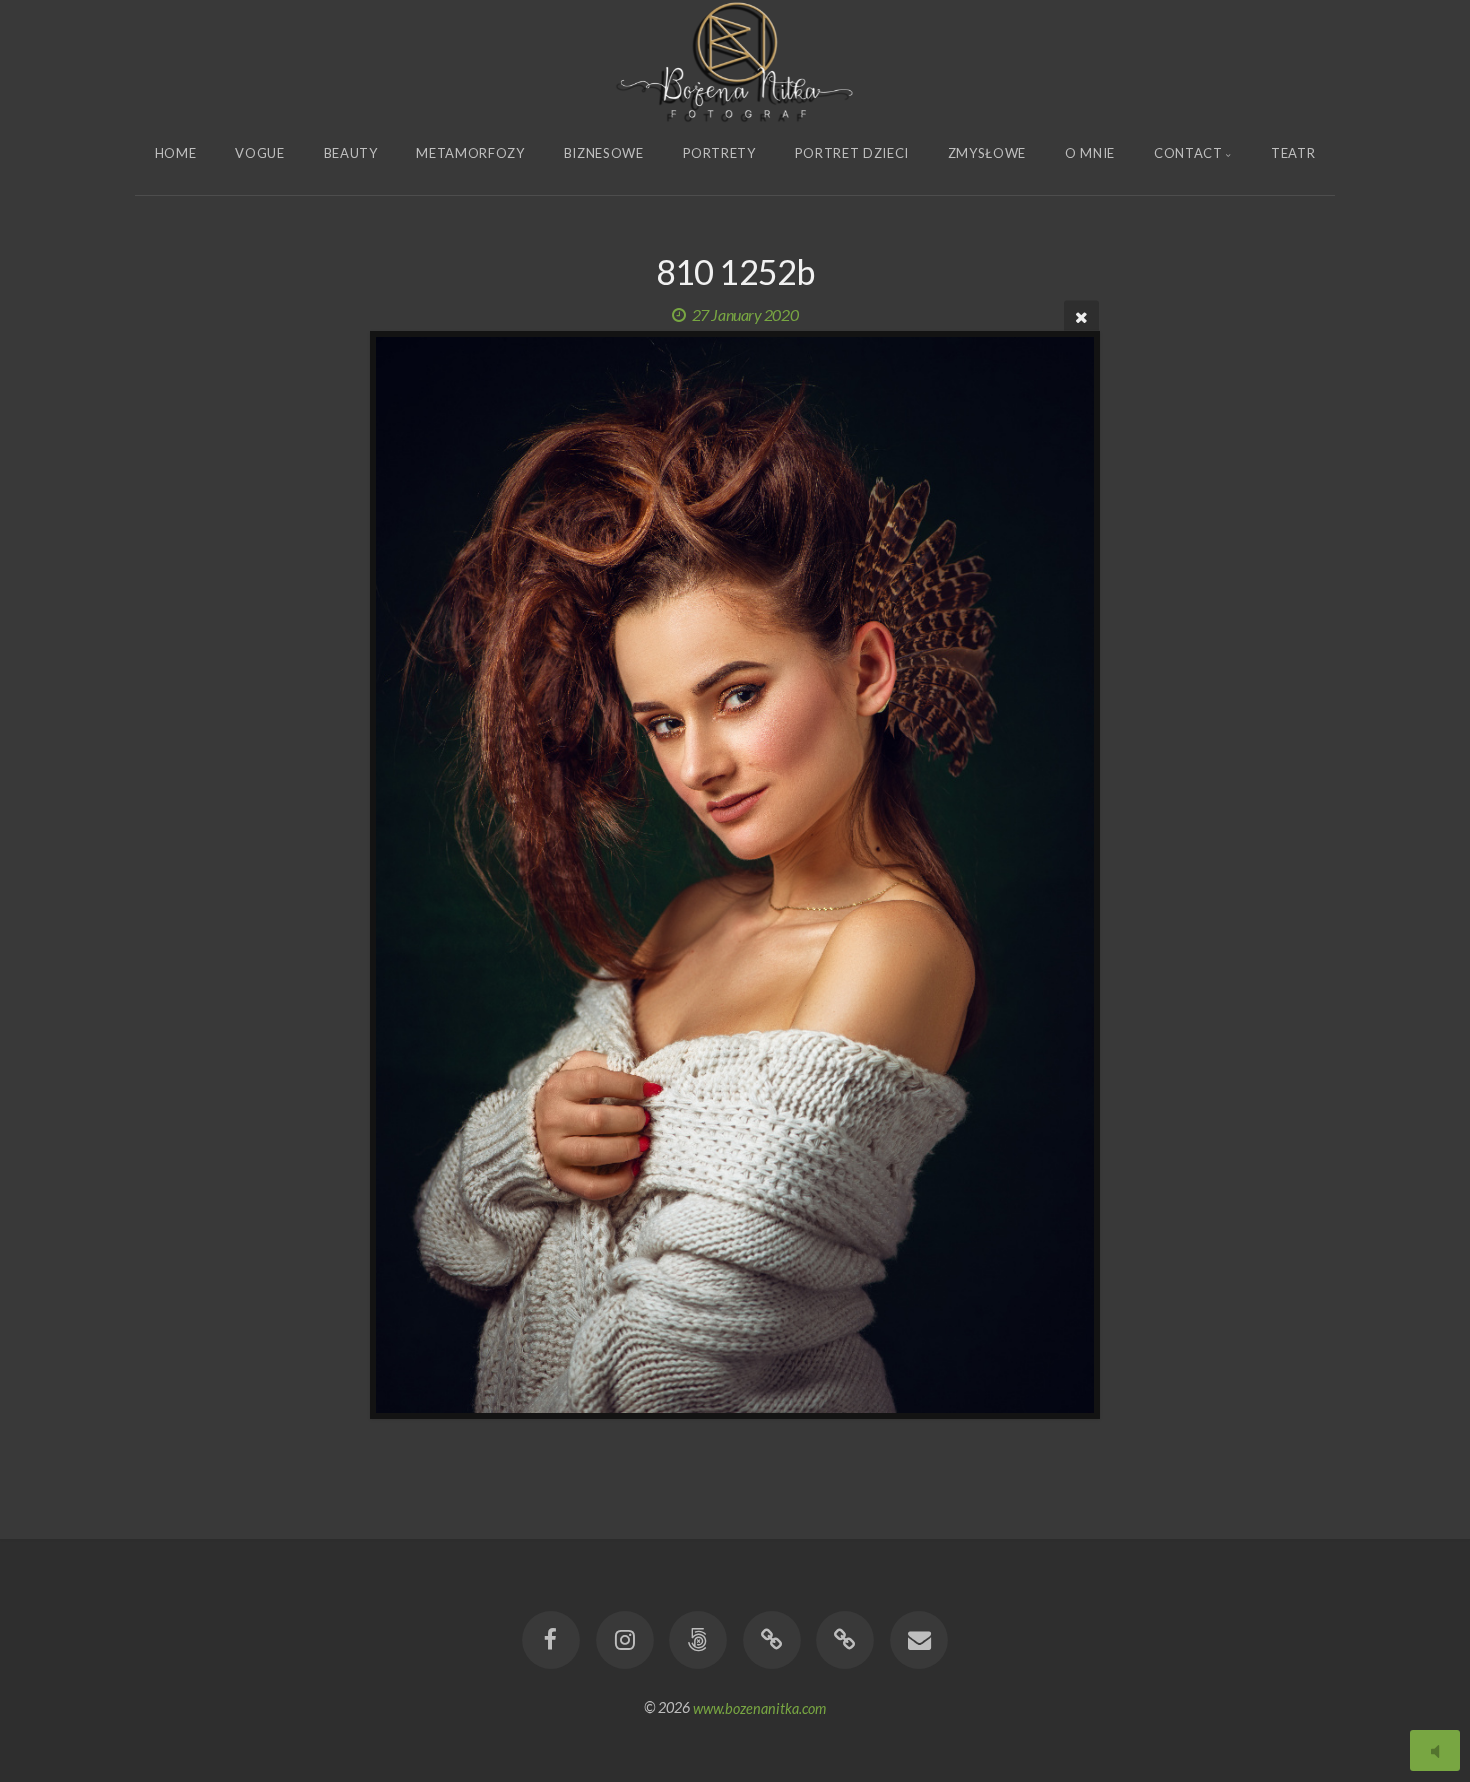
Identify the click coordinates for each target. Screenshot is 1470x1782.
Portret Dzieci (852, 153)
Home (176, 153)
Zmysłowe (987, 153)
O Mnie (1090, 153)
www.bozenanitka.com (759, 1707)
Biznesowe (604, 153)
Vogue (259, 153)
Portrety (719, 153)
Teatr (1293, 153)
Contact (1188, 153)
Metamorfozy (470, 153)
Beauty (351, 153)
